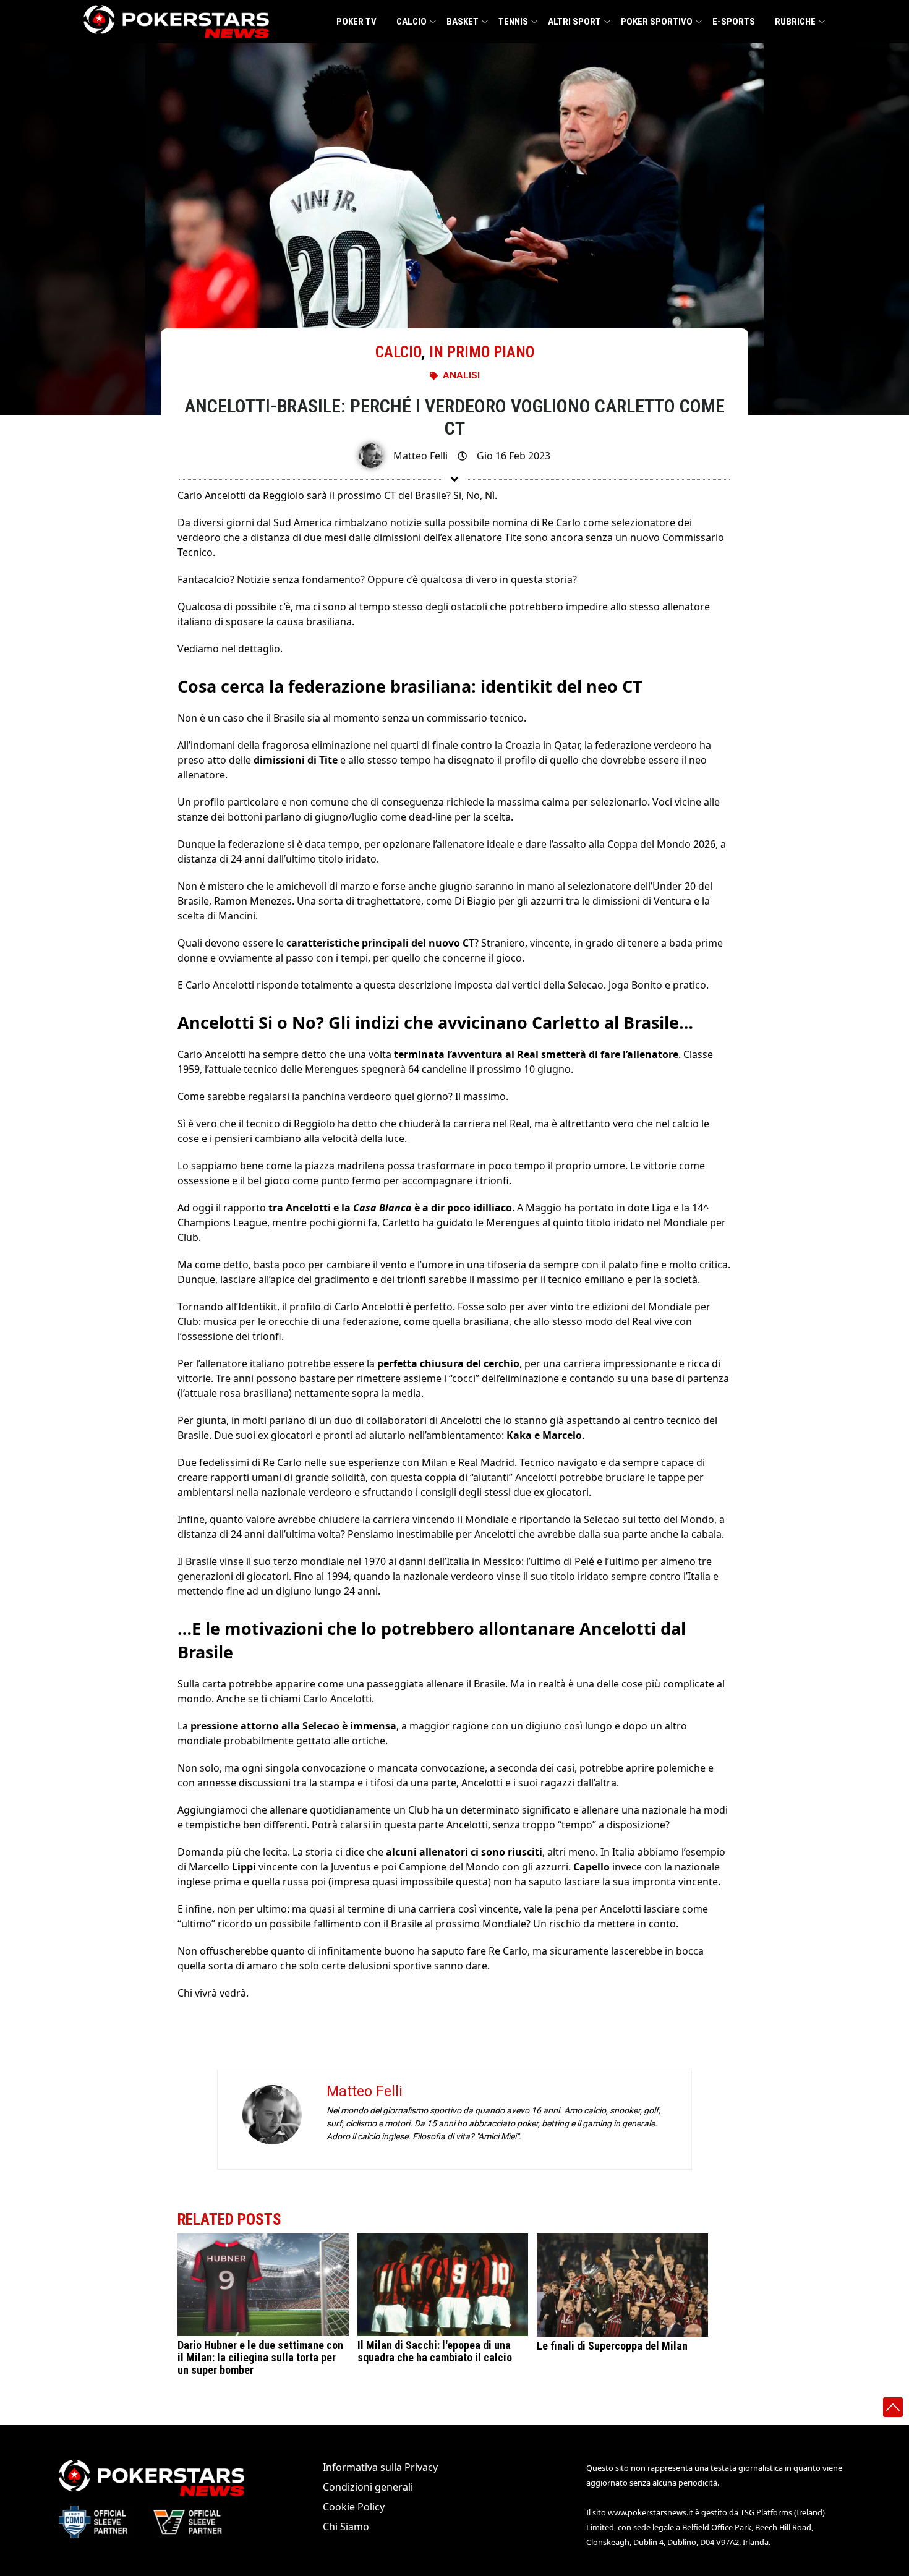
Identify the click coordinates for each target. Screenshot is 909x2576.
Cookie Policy (354, 2507)
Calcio (412, 22)
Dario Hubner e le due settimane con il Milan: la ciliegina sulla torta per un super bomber (260, 2357)
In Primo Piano (482, 352)
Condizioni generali (368, 2487)
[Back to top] (893, 2407)
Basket (463, 22)
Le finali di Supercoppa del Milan (612, 2346)
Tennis (513, 22)
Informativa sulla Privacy (380, 2467)
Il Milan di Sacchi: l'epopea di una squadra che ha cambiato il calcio (435, 2351)
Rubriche (795, 22)
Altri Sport (574, 22)
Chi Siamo (346, 2527)
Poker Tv (356, 22)
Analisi (461, 375)
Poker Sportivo (657, 22)
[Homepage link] (176, 22)
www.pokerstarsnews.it (651, 2512)
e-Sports (734, 22)
